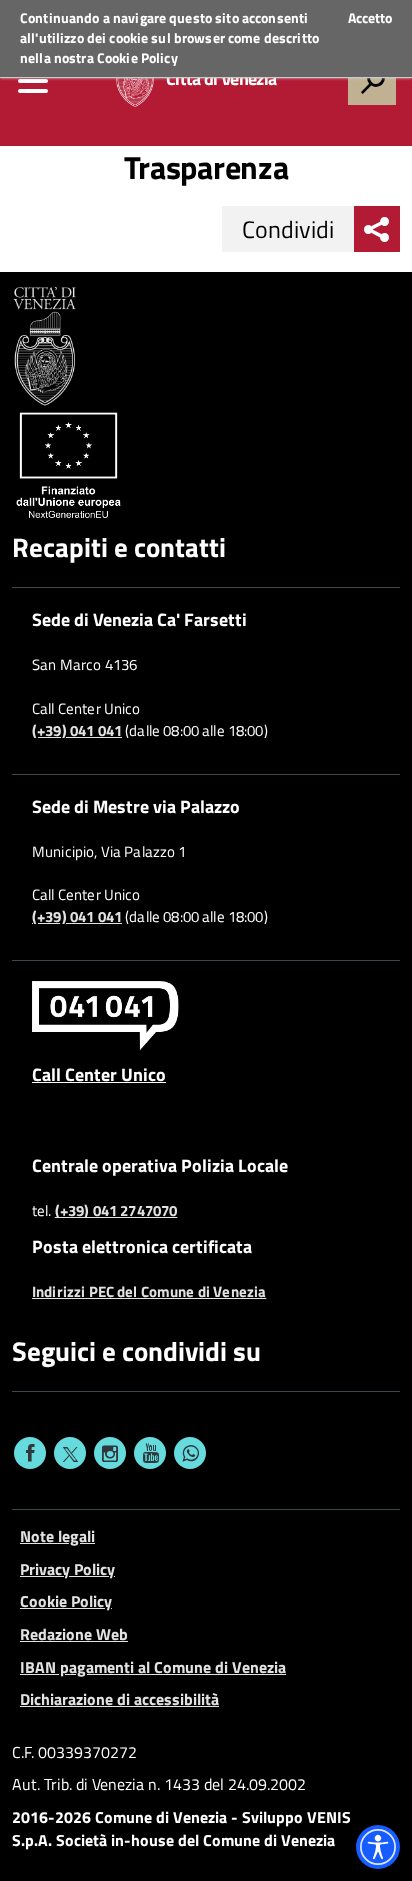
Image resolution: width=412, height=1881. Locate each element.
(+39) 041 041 (77, 731)
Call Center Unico (99, 1074)
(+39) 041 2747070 (116, 1211)
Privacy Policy (67, 1569)
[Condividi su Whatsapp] (190, 1453)
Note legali (57, 1536)
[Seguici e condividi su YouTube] (150, 1453)
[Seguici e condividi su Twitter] (70, 1453)
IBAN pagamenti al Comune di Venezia (153, 1667)
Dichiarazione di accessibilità (119, 1699)
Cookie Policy (137, 57)
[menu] (33, 81)
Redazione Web (74, 1634)
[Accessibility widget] (378, 1847)
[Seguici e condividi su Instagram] (110, 1453)
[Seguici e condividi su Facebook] (30, 1453)
